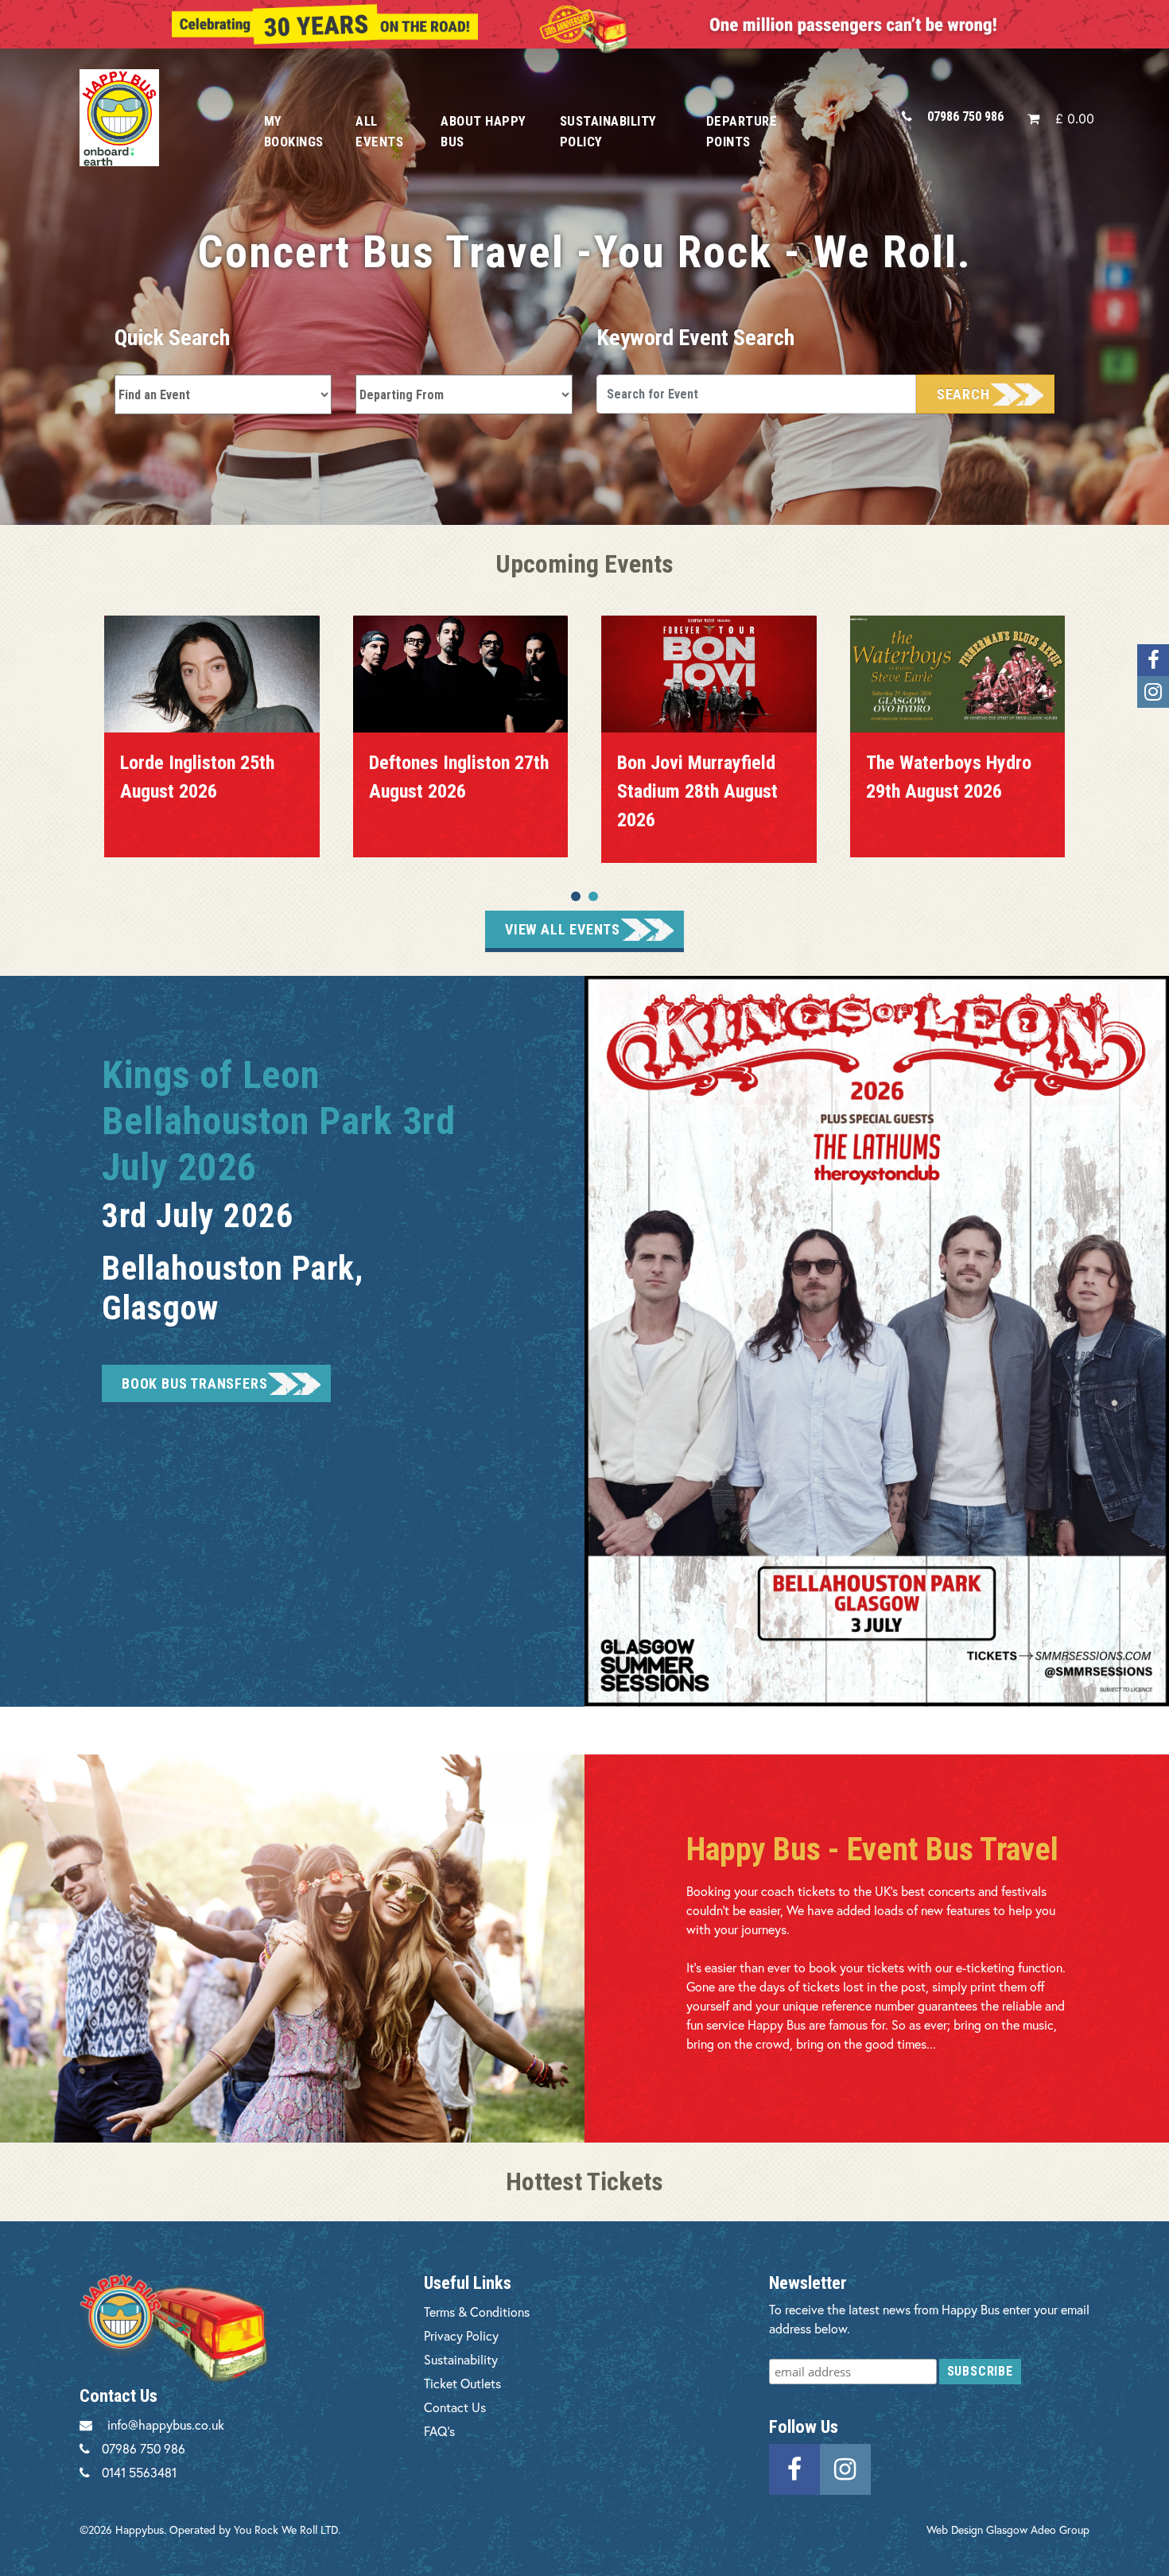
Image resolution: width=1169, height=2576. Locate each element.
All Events (379, 131)
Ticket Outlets (462, 2383)
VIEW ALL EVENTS (563, 929)
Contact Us (455, 2407)
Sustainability (461, 2359)
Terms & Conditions (477, 2312)
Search (963, 394)
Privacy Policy (461, 2335)
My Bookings (294, 131)
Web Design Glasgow (977, 2529)
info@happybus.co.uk (166, 2424)
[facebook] (794, 2467)
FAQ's (439, 2431)
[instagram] (845, 2467)
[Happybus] (154, 117)
